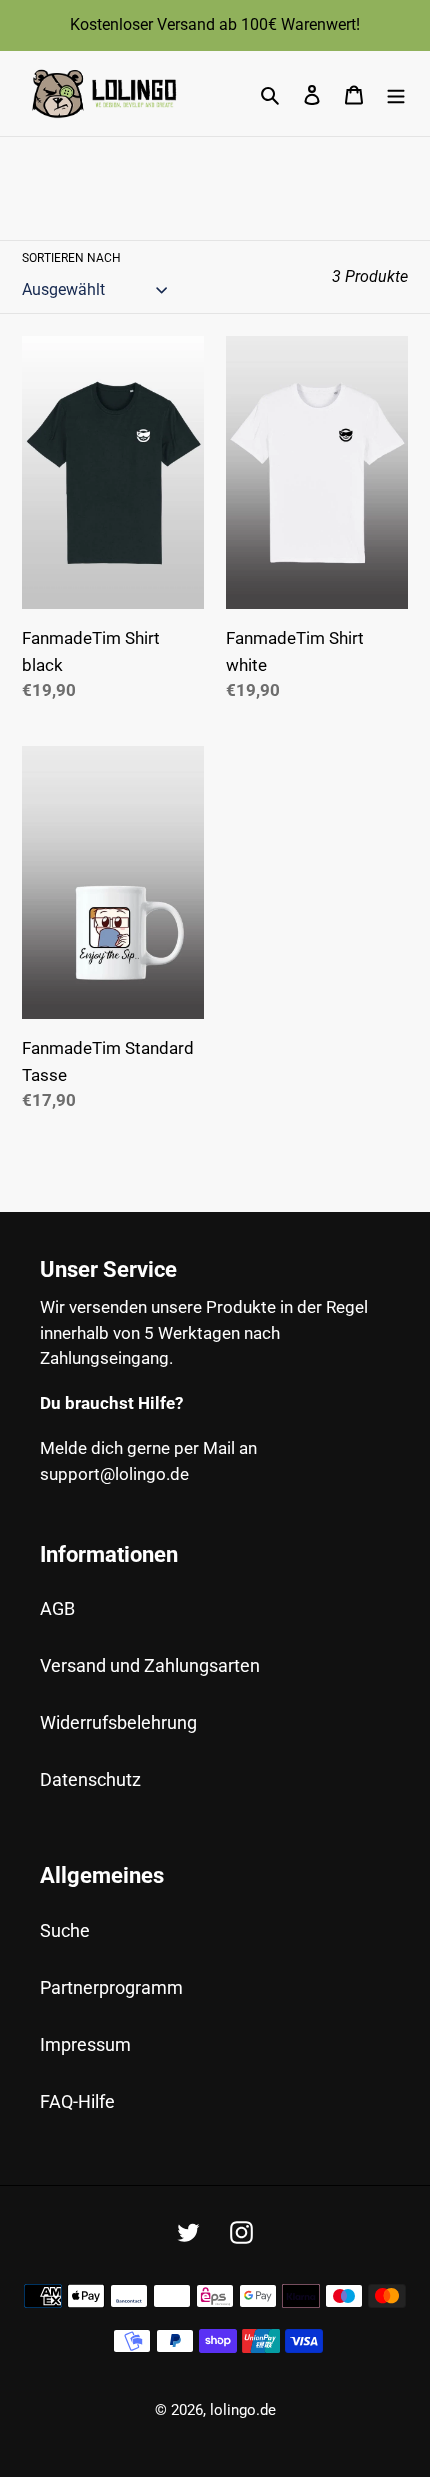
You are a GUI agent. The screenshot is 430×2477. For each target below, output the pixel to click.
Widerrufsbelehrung (118, 1722)
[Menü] (396, 93)
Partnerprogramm (111, 1987)
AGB (57, 1608)
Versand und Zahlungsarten (150, 1665)
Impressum (85, 2044)
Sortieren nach (71, 258)
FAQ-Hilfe (77, 2101)
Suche (65, 1930)
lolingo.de (243, 2410)
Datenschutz (90, 1779)
